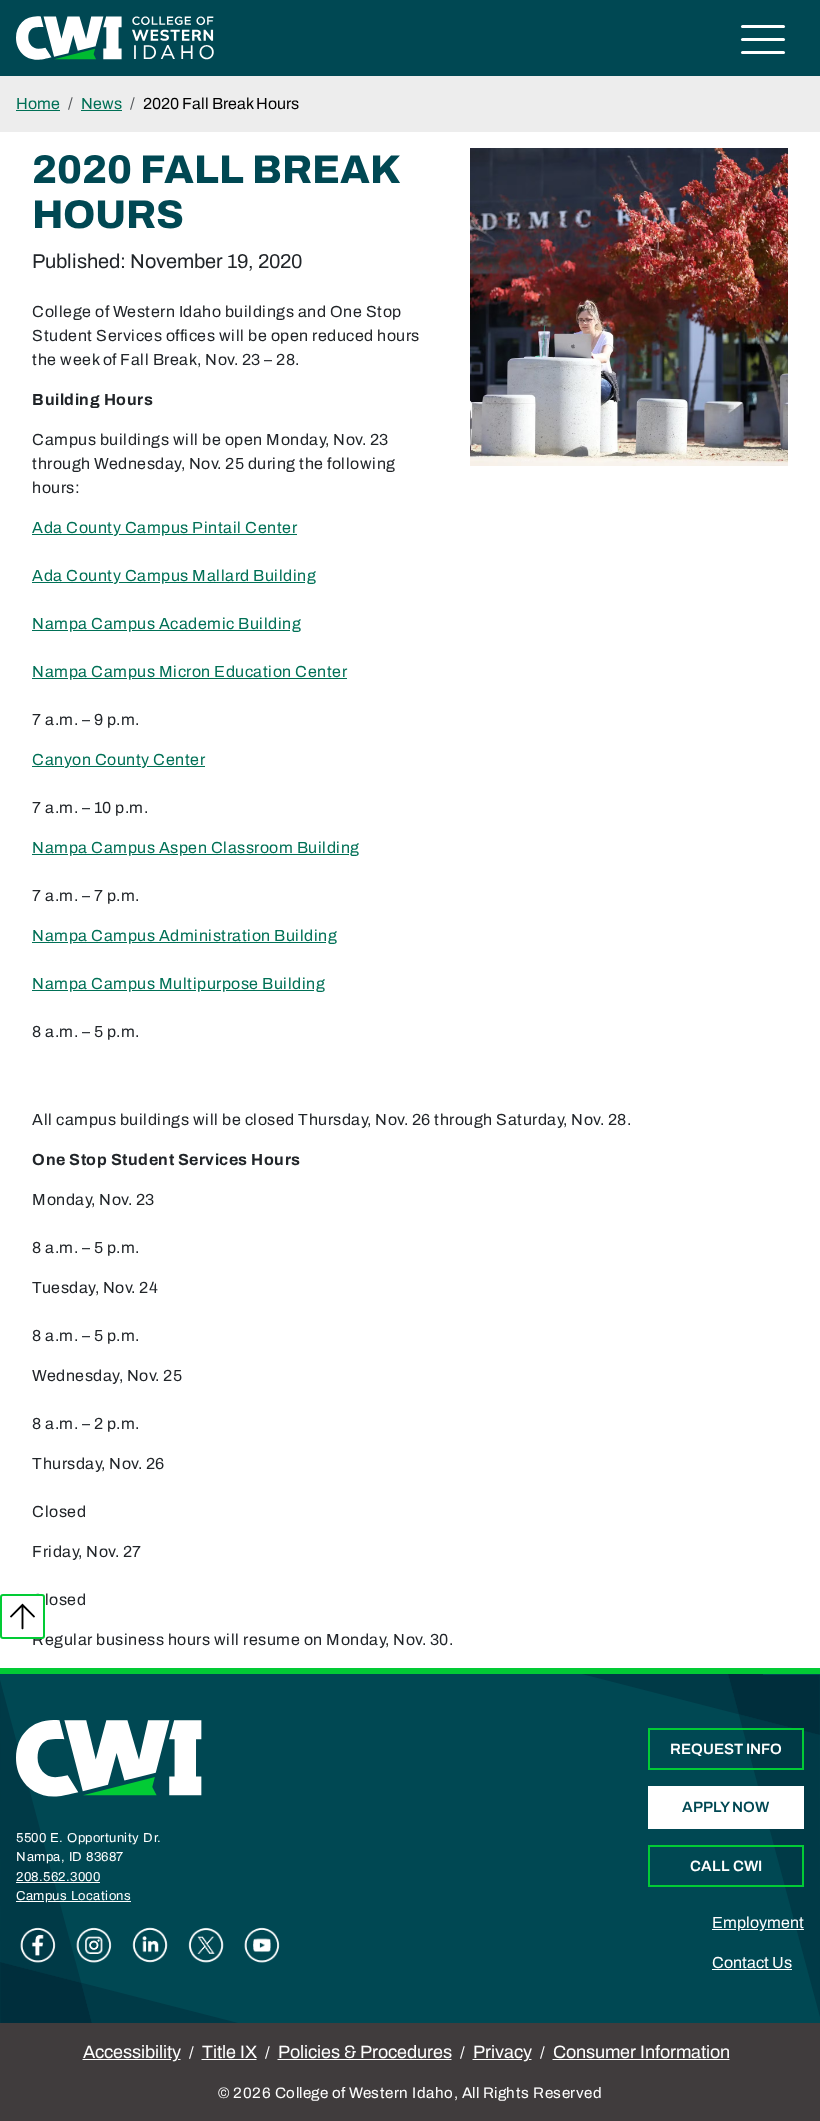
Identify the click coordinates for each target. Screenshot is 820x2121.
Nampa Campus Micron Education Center (189, 671)
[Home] (109, 1756)
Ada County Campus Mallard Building (174, 575)
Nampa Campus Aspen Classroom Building (196, 847)
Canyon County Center (118, 759)
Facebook (38, 1945)
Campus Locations (73, 1896)
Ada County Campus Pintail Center (164, 527)
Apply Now (725, 1807)
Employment (758, 1922)
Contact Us (752, 1962)
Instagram (94, 1945)
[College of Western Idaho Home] (115, 36)
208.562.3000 (58, 1877)
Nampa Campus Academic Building (166, 623)
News (101, 103)
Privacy (502, 2052)
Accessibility (132, 2052)
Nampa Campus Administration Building (184, 935)
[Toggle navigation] (763, 42)
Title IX (229, 2052)
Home (38, 103)
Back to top (22, 1616)
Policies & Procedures (365, 2052)
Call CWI (726, 1866)
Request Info (726, 1749)
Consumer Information (641, 2052)
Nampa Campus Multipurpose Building (178, 983)
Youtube (262, 1945)
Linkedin (150, 1945)
